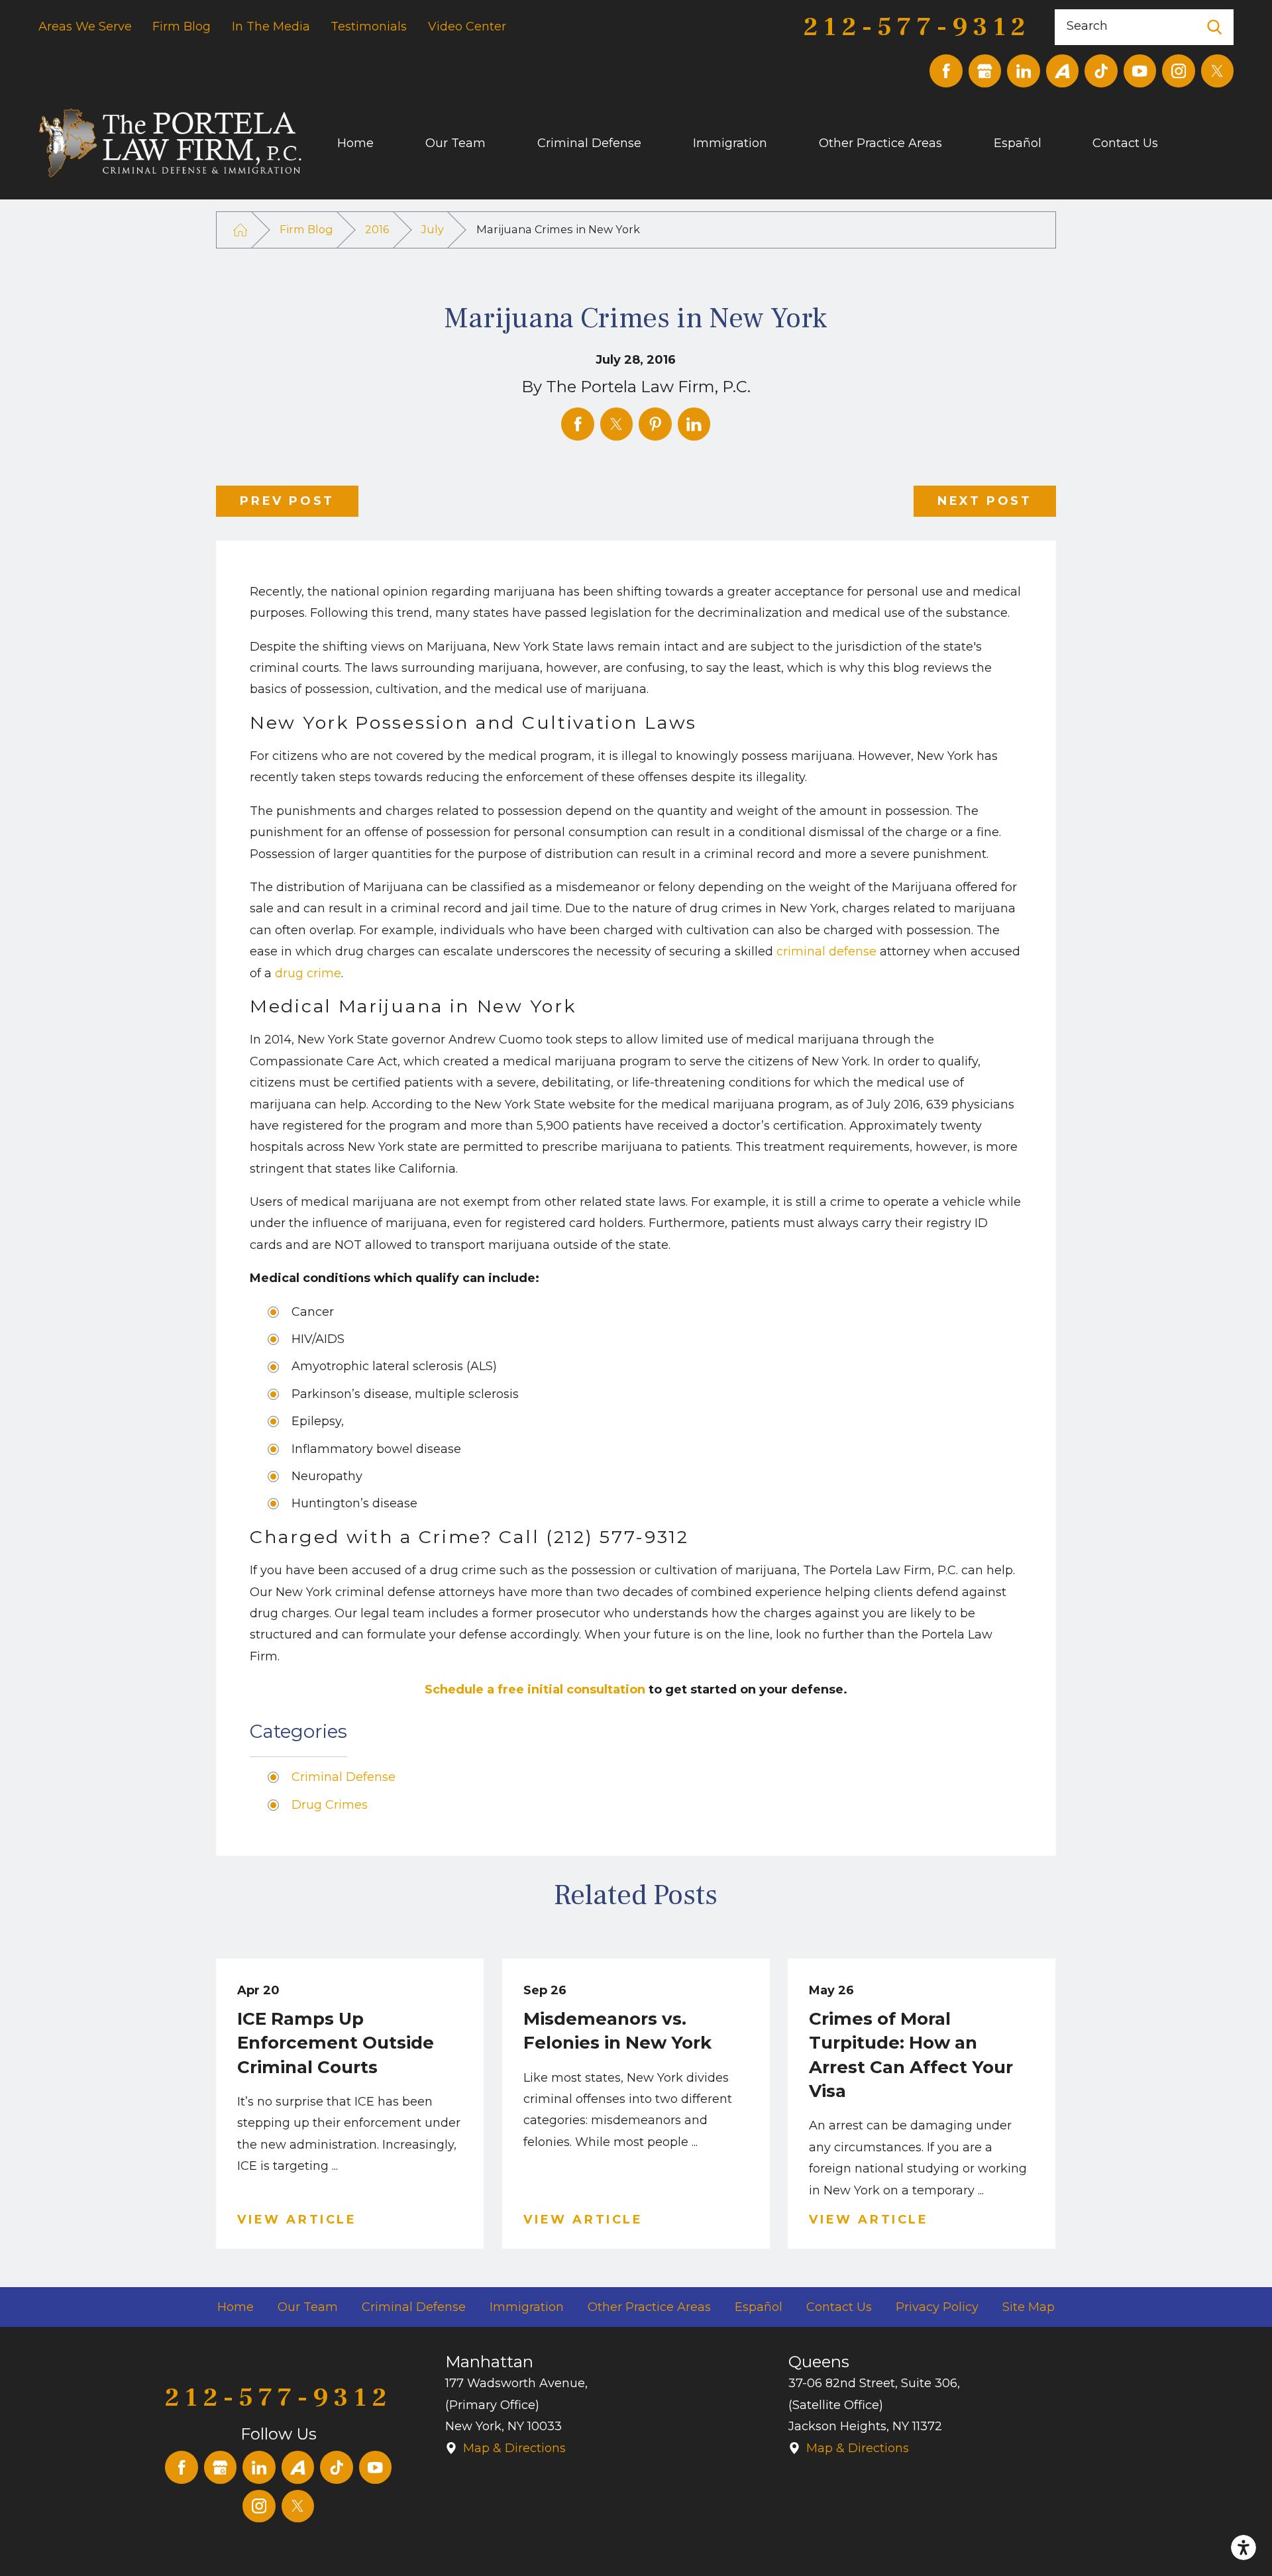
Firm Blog (182, 27)
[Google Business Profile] (985, 71)
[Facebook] (946, 71)
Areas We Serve (85, 27)
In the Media (271, 27)
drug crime (308, 973)
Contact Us (1125, 143)
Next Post (984, 501)
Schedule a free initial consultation (535, 1690)
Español (1018, 143)
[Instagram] (1179, 71)
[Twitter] (1218, 71)
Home (355, 143)
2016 (377, 229)
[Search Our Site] (1215, 27)
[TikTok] (1101, 71)
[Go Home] (240, 230)
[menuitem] (381, 143)
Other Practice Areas (880, 143)
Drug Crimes (330, 1805)
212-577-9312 (917, 27)
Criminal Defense (589, 143)
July (433, 229)
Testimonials (369, 27)
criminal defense (826, 951)
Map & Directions (514, 2448)
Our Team (455, 143)
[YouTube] (1140, 71)
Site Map (1029, 2307)
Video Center (467, 27)
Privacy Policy (937, 2307)
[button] (1244, 2548)
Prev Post (287, 501)
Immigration (730, 143)
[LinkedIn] (1024, 71)
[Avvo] (1063, 71)
